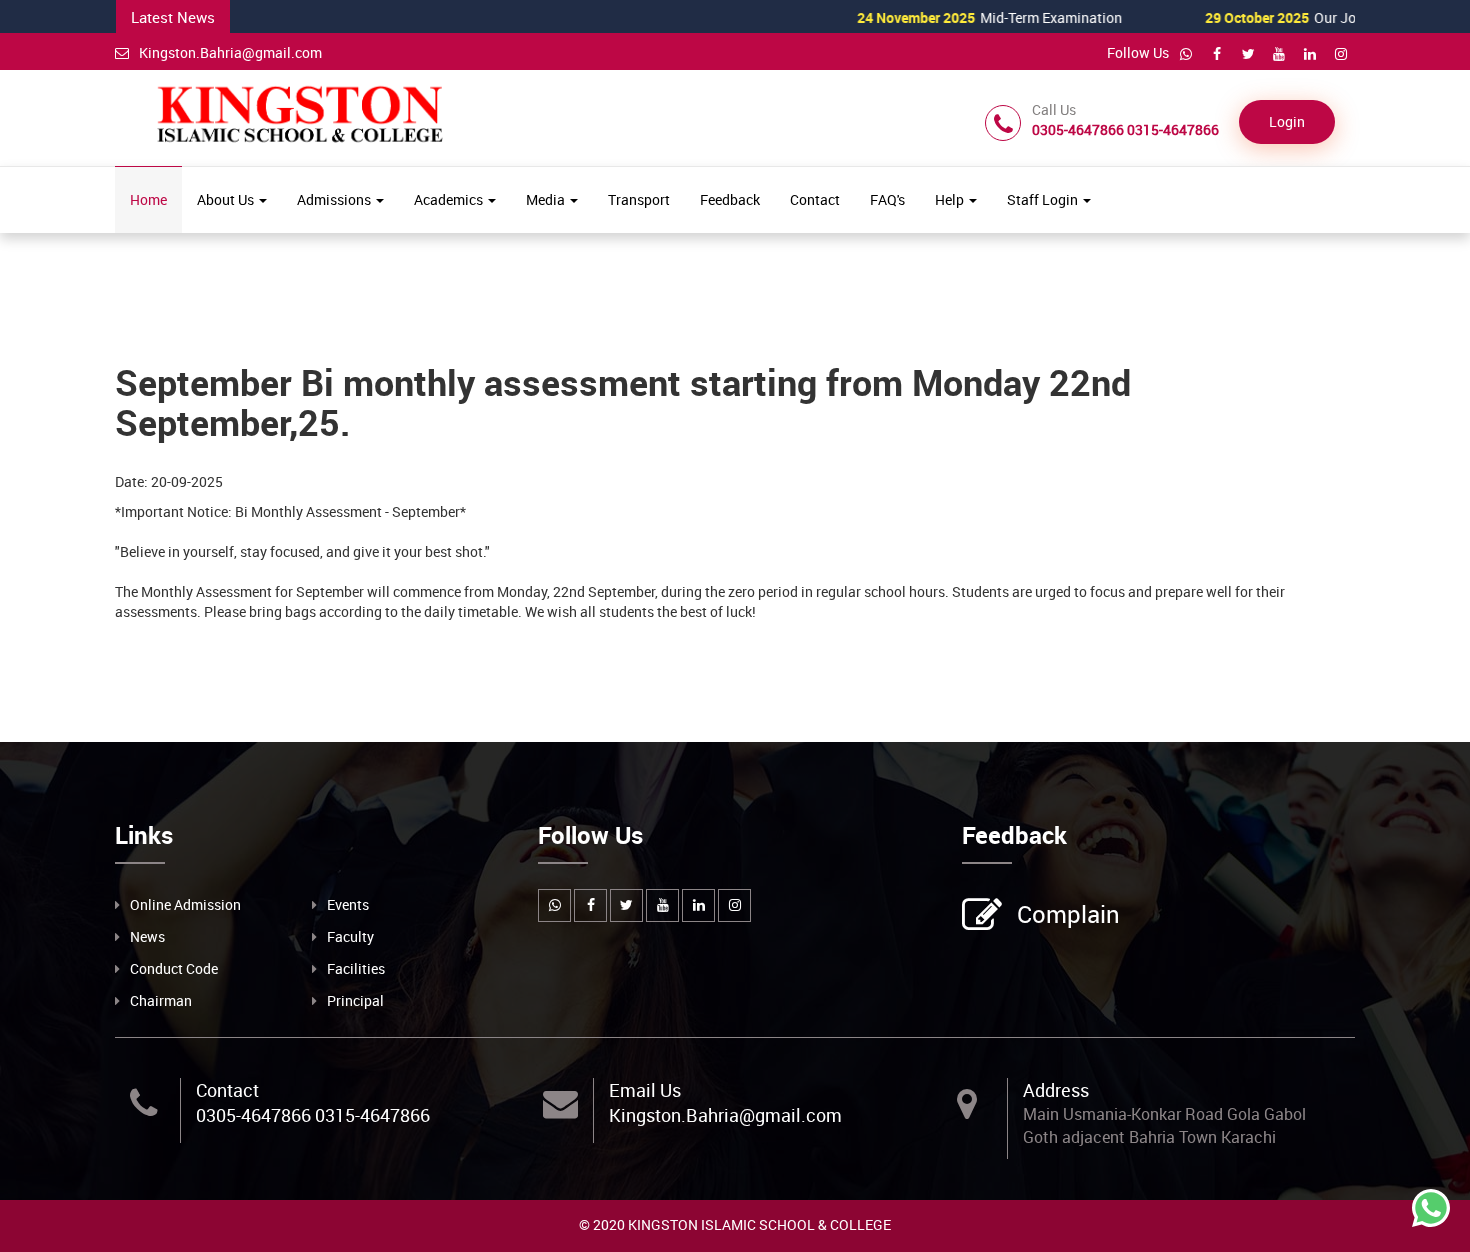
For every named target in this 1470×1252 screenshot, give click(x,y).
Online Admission (185, 904)
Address (1056, 1090)
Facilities (356, 968)
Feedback (730, 199)
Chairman (161, 1000)
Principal (355, 1000)
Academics (450, 199)
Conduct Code (174, 968)
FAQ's (887, 199)
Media (547, 199)
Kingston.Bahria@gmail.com (230, 52)
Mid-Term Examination (949, 17)
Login (1287, 121)
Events (348, 904)
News (147, 936)
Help (951, 199)
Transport (639, 199)
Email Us (645, 1090)
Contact (815, 199)
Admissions (335, 199)
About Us (227, 199)
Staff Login (1044, 199)
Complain (1068, 914)
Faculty (350, 936)
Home (148, 199)
